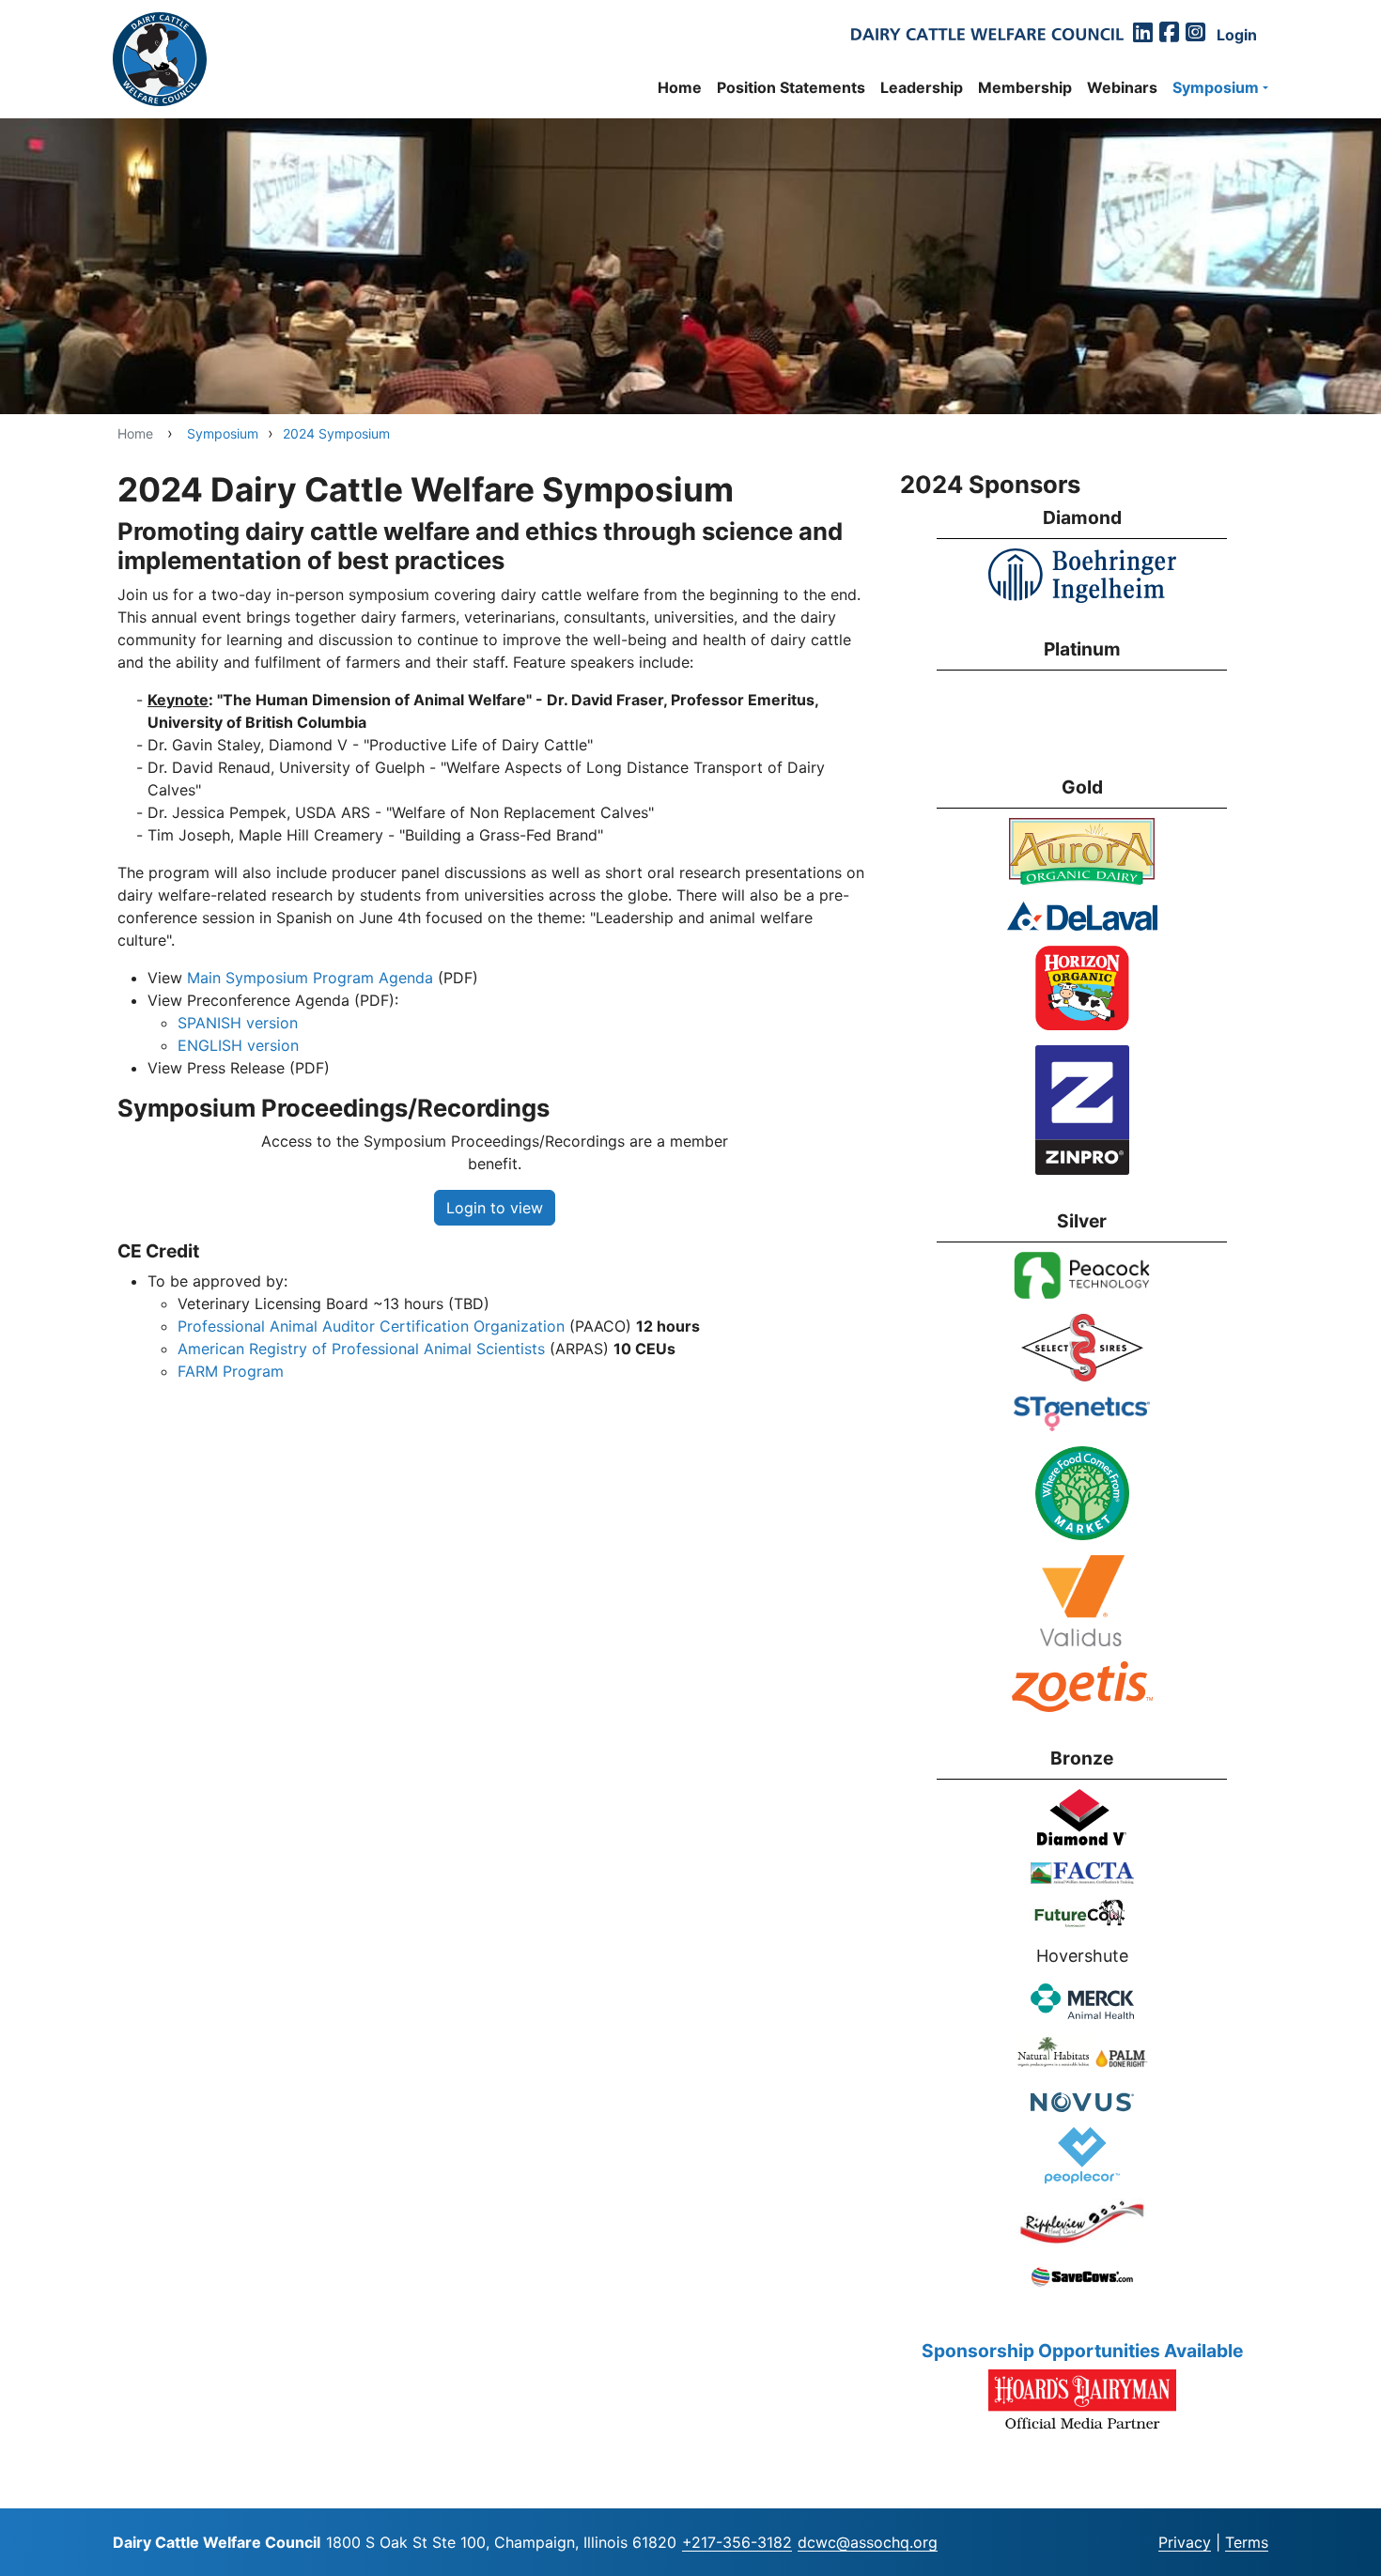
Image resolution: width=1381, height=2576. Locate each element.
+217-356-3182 (737, 2542)
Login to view (495, 1208)
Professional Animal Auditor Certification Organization (371, 1326)
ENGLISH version (238, 1045)
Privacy (1185, 2542)
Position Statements (791, 87)
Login (1139, 2544)
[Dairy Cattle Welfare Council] (160, 59)
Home (680, 87)
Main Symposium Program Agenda (310, 978)
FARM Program (231, 1371)
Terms (1247, 2542)
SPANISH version (238, 1023)
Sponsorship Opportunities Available (1082, 2351)
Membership (1025, 87)
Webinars (1122, 87)
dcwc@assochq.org (868, 2542)
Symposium (1216, 87)
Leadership (922, 87)
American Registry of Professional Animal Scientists (361, 1349)
